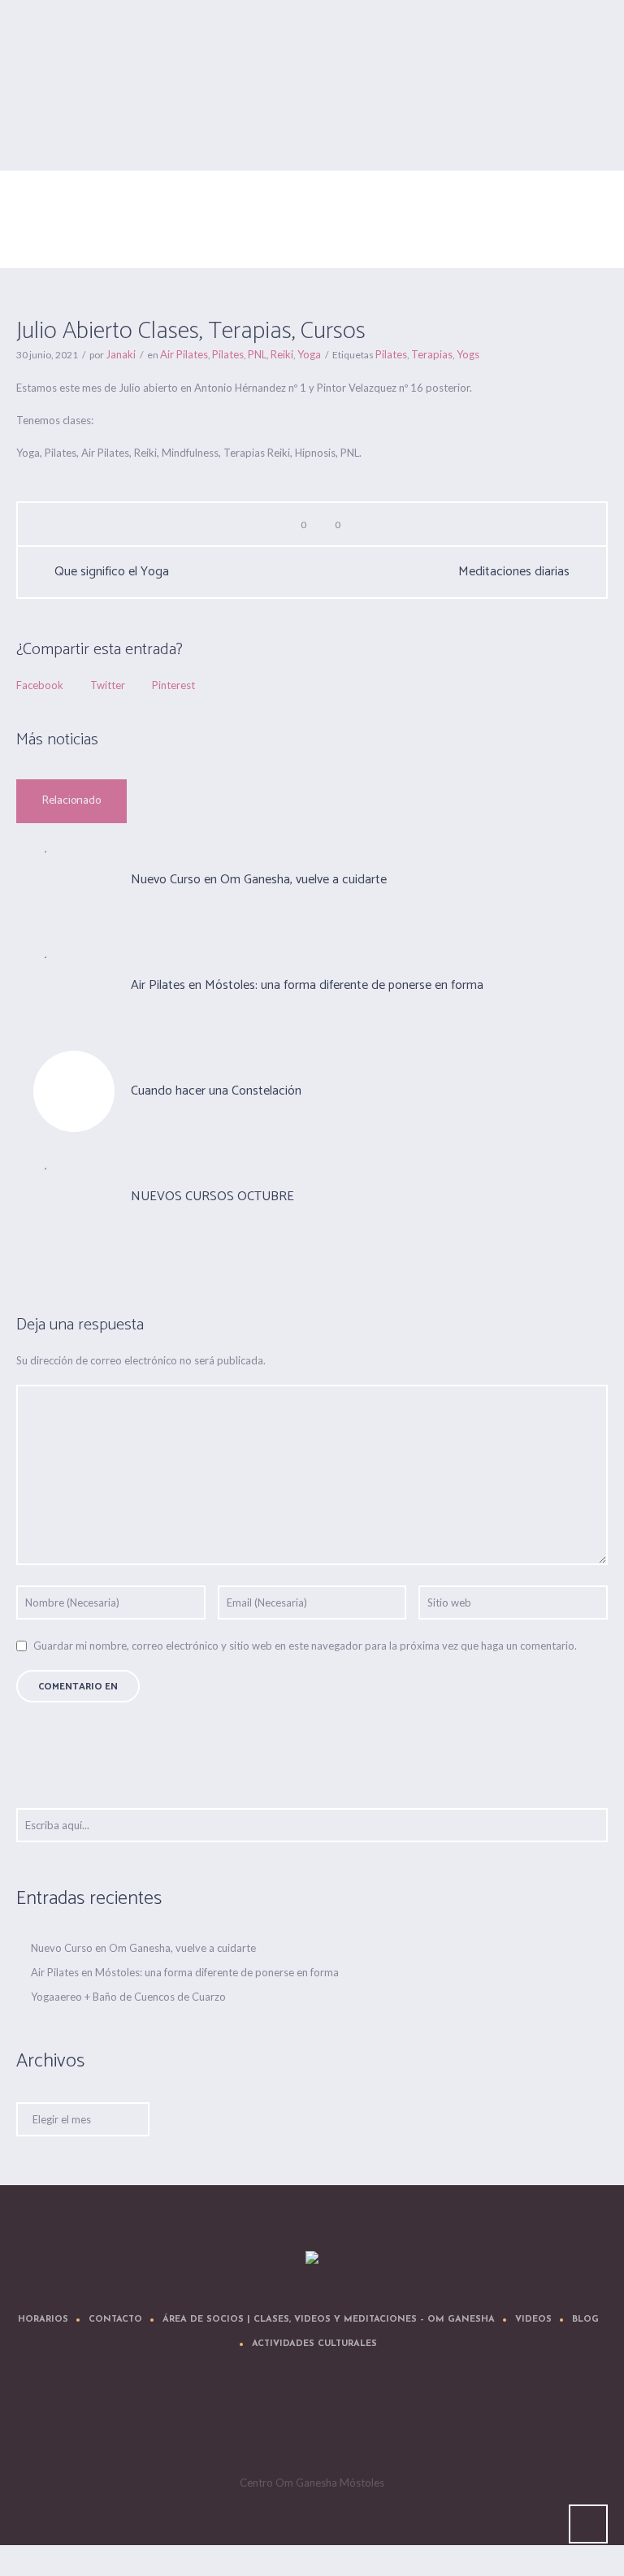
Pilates (228, 354)
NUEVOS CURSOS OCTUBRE (212, 1197)
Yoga (309, 354)
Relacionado (71, 801)
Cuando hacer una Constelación (216, 1091)
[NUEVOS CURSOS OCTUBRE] (74, 1196)
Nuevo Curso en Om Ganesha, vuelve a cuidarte (259, 880)
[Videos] (315, 2422)
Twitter (108, 685)
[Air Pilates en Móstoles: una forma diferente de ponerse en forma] (74, 985)
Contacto (115, 2320)
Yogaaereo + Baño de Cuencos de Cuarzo (128, 1997)
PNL (257, 354)
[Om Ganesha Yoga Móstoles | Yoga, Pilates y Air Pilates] (312, 2258)
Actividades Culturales (314, 2344)
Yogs (468, 354)
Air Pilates (127, 240)
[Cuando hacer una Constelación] (74, 1091)
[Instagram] (364, 2422)
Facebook (40, 685)
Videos (533, 2320)
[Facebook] (266, 2422)
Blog (585, 2320)
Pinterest (173, 685)
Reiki (282, 354)
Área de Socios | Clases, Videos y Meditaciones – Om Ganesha (329, 2320)
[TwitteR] (218, 2422)
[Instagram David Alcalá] (413, 2422)
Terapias (432, 354)
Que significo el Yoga (112, 572)
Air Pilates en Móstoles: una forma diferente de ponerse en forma (307, 985)
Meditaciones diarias (514, 572)
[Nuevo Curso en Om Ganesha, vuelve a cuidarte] (74, 879)
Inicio (82, 240)
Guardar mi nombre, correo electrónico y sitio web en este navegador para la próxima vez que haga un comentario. (305, 1646)
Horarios (43, 2320)
